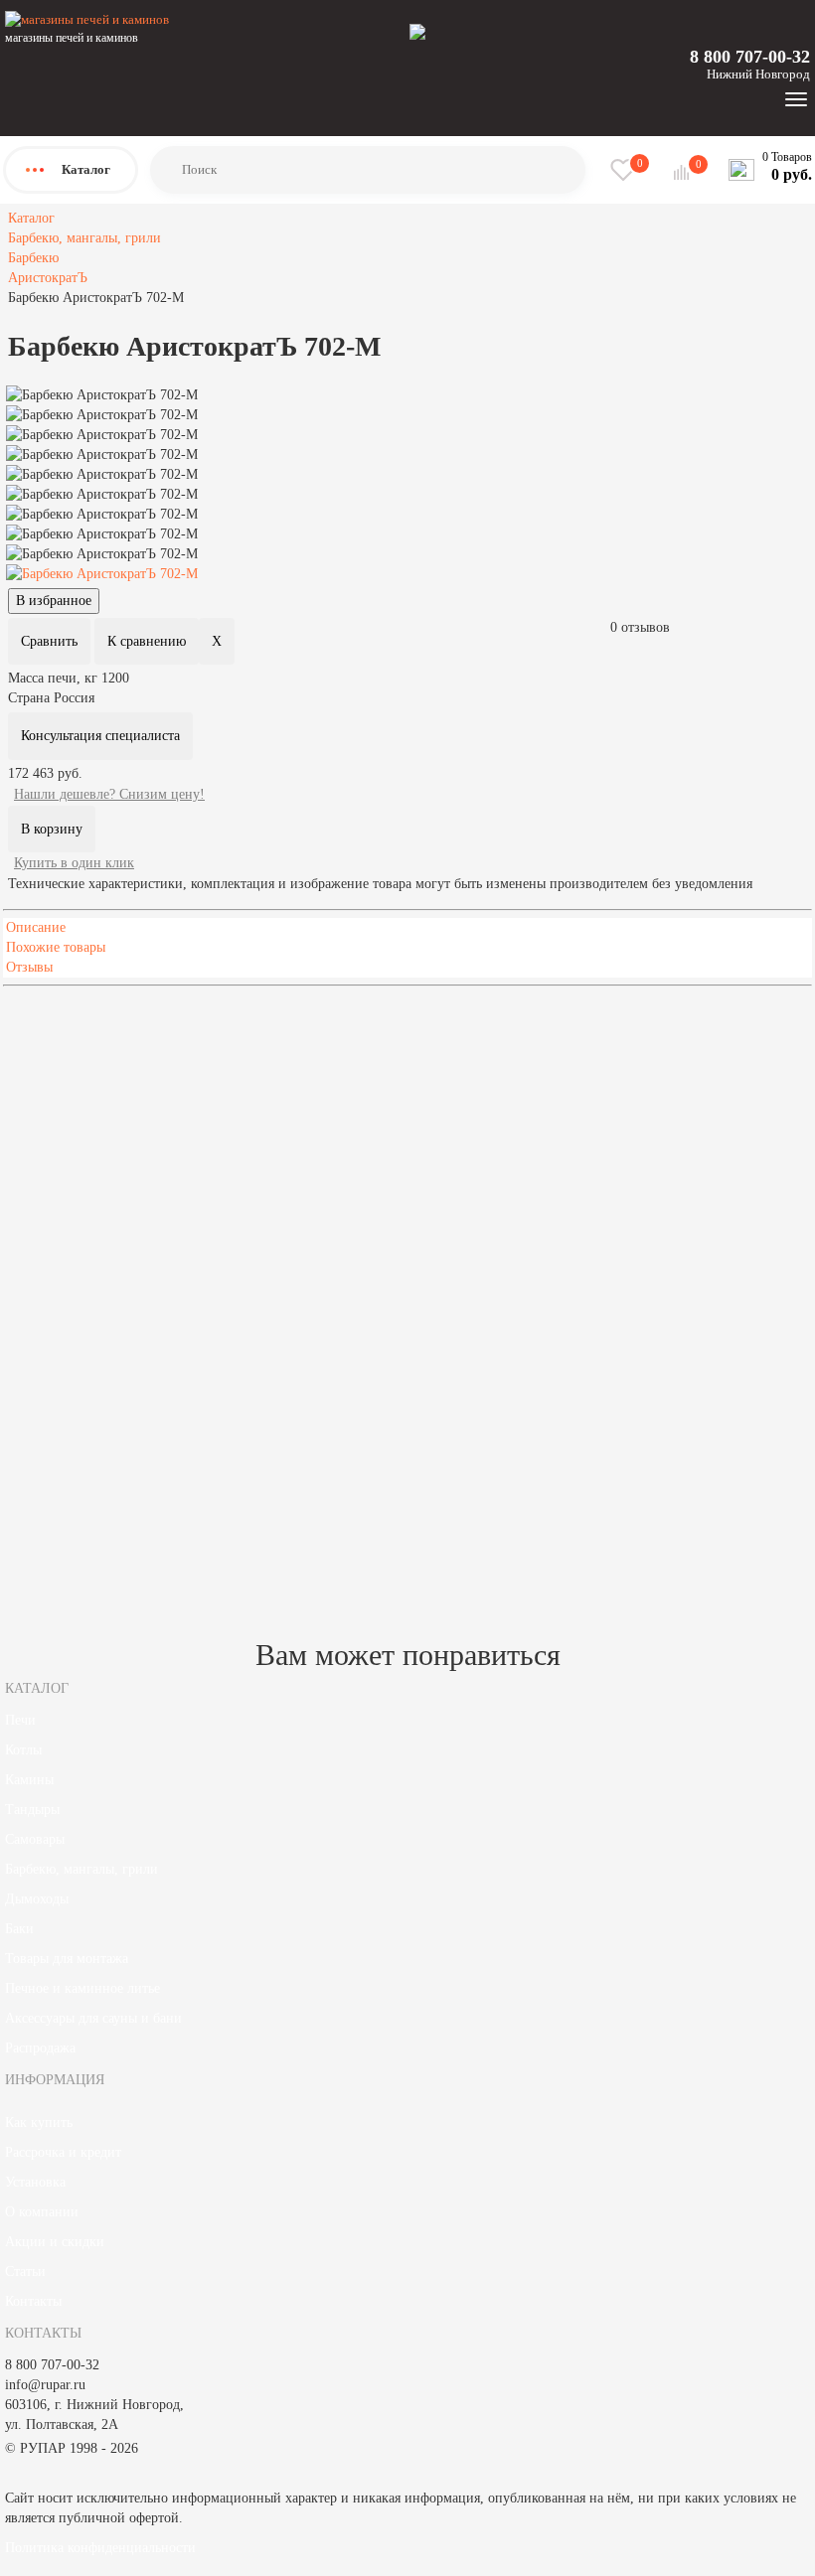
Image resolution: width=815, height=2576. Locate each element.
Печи (20, 1720)
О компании (42, 2212)
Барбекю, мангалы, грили (81, 1869)
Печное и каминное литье (82, 1988)
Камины (29, 1780)
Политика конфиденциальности (100, 2548)
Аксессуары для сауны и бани (93, 2018)
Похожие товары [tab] (56, 947)
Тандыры (32, 1810)
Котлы (23, 1750)
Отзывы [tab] (29, 967)
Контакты (33, 2301)
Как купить (39, 2122)
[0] (684, 172)
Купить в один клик (74, 863)
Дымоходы (37, 1899)
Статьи (25, 2272)
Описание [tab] (36, 927)
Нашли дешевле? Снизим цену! (109, 794)
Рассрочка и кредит (63, 2152)
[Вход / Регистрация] (417, 30)
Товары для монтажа (67, 1959)
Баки (19, 1929)
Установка (35, 2182)
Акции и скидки (55, 2242)
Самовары (35, 1839)
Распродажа (40, 2048)
